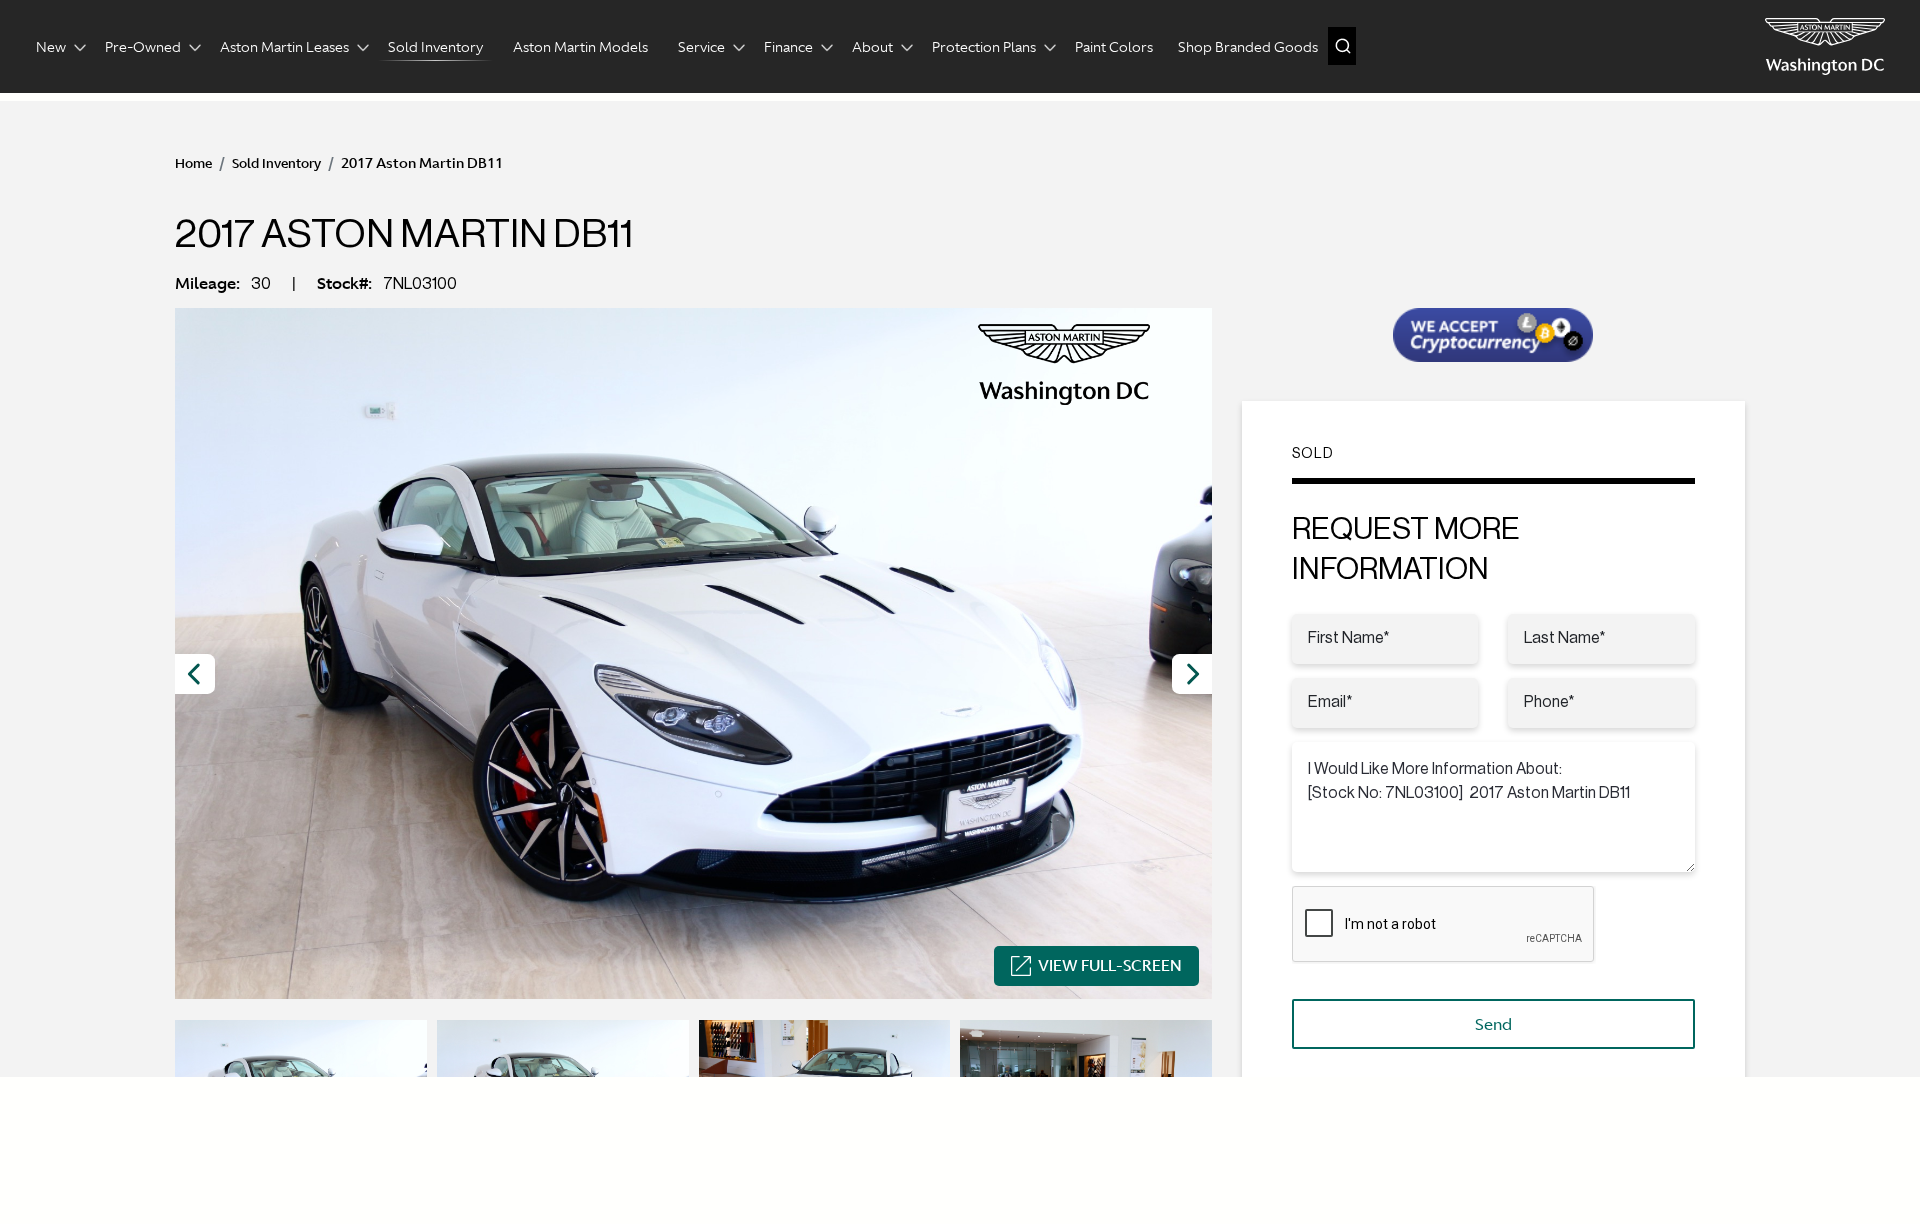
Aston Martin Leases (284, 47)
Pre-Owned (143, 47)
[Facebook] (1631, 1147)
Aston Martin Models (580, 47)
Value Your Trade (1086, 1092)
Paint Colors (1114, 47)
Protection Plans (984, 47)
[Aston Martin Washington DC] (1825, 46)
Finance (788, 47)
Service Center (939, 1092)
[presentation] (195, 674)
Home (193, 163)
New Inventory (615, 1092)
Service (701, 47)
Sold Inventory (435, 47)
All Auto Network (312, 1183)
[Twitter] (1665, 1147)
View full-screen (1110, 965)
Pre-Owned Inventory (777, 1092)
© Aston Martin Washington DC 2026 (1627, 1183)
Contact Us (1221, 1092)
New (51, 47)
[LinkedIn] (1699, 1147)
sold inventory (276, 163)
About (872, 47)
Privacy (1477, 1183)
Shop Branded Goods (1248, 47)
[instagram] (1597, 1147)
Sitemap (1326, 1092)
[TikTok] (1733, 1147)
